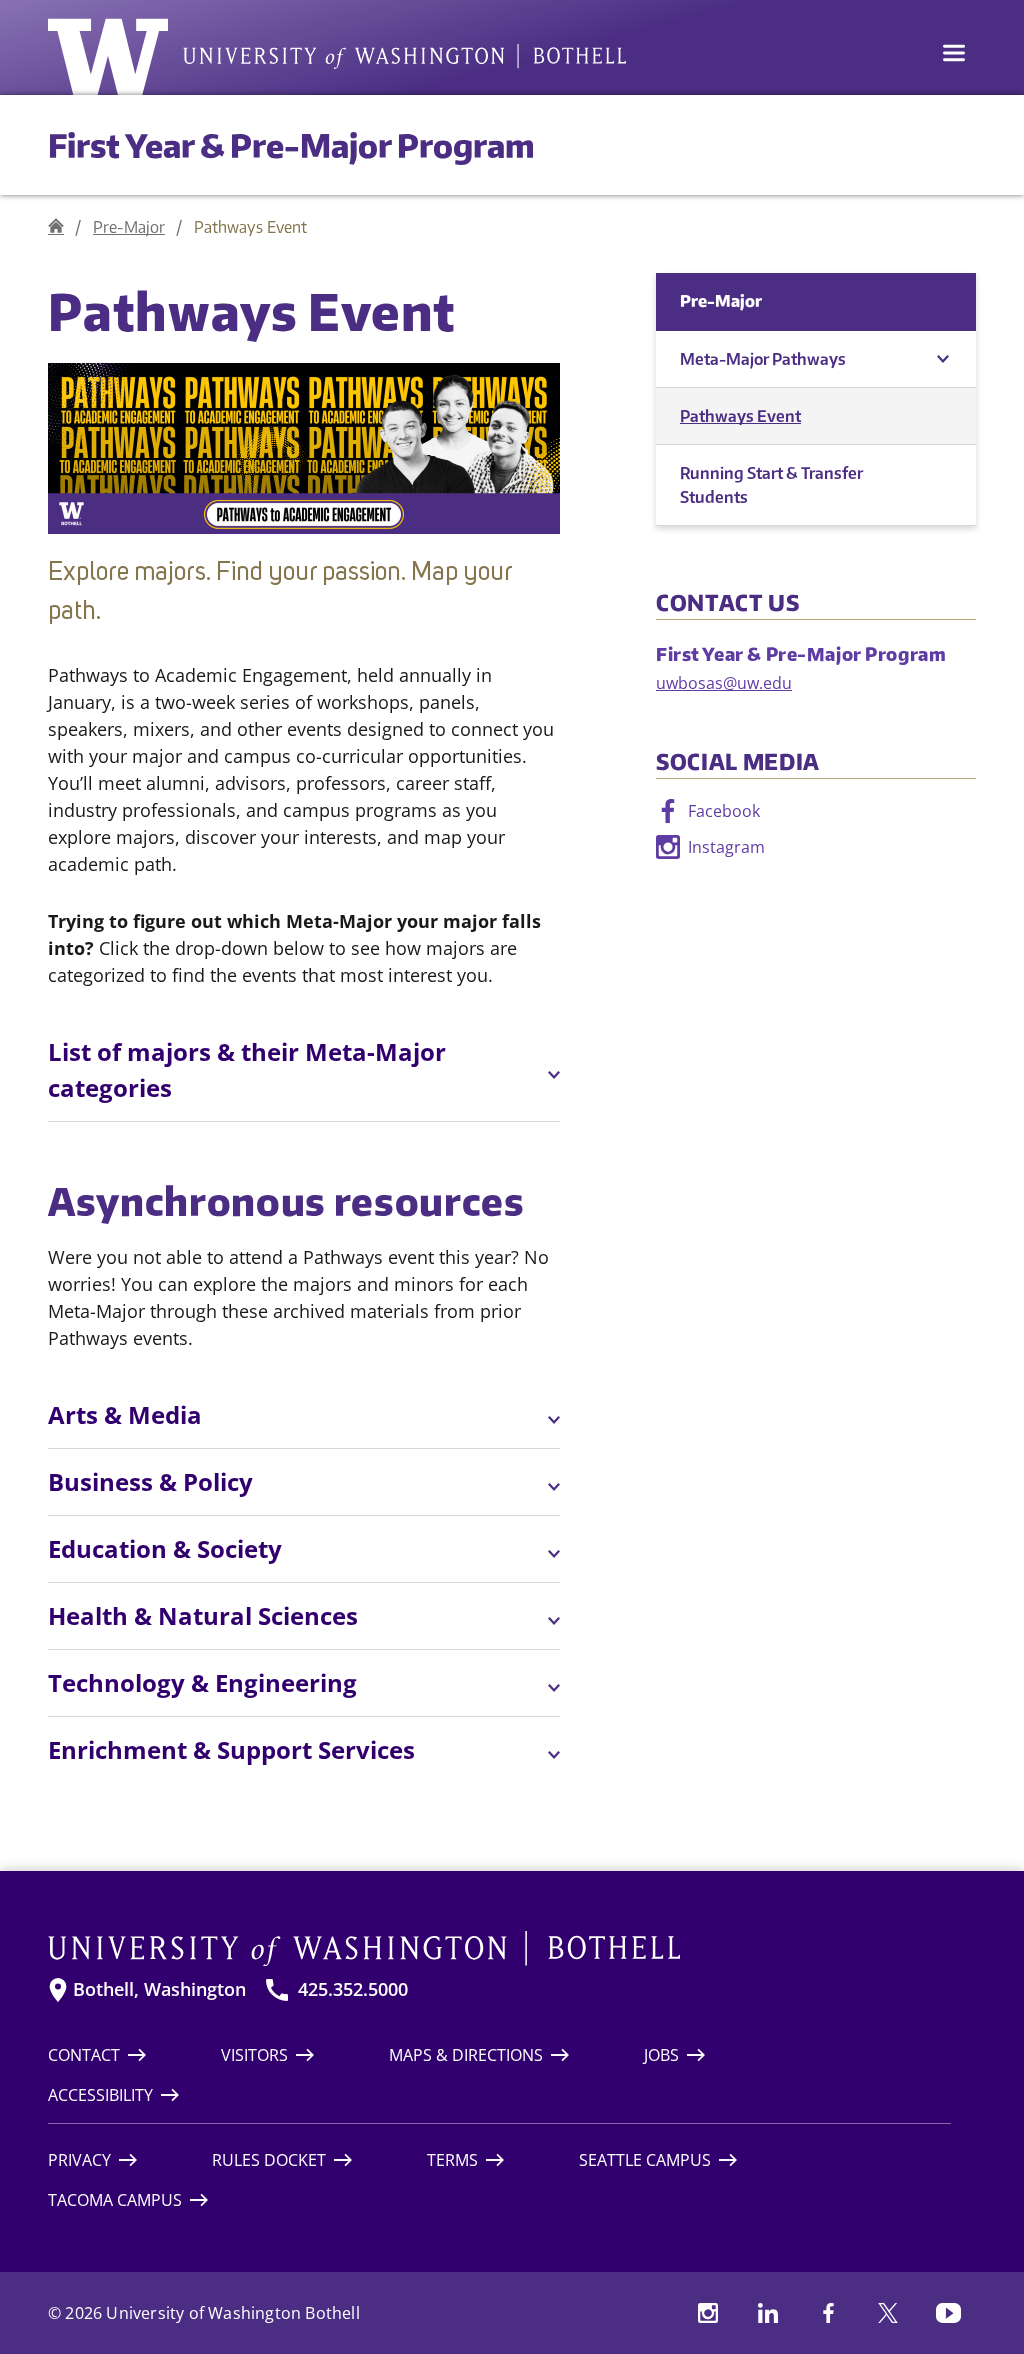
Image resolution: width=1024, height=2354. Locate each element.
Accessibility (100, 2095)
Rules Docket (269, 2160)
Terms (452, 2160)
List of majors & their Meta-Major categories (247, 1069)
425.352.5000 (353, 1989)
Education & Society (165, 1548)
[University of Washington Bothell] (337, 57)
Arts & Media (125, 1414)
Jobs (661, 2055)
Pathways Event (740, 416)
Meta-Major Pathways (763, 359)
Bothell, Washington (159, 1989)
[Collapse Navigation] (942, 359)
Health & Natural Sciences (203, 1615)
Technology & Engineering (202, 1682)
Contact (84, 2055)
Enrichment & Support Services (231, 1749)
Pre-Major (129, 227)
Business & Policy (150, 1481)
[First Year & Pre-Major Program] (56, 226)
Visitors (254, 2055)
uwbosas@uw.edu (724, 683)
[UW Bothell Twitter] (888, 2313)
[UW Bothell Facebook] (828, 2313)
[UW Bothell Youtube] (948, 2313)
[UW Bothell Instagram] (708, 2313)
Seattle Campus (645, 2160)
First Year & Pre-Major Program (291, 145)
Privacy (79, 2160)
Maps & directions (466, 2055)
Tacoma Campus (115, 2200)
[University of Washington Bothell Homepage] (499, 1949)
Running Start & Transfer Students (771, 485)
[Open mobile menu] (954, 55)
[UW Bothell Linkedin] (768, 2313)
